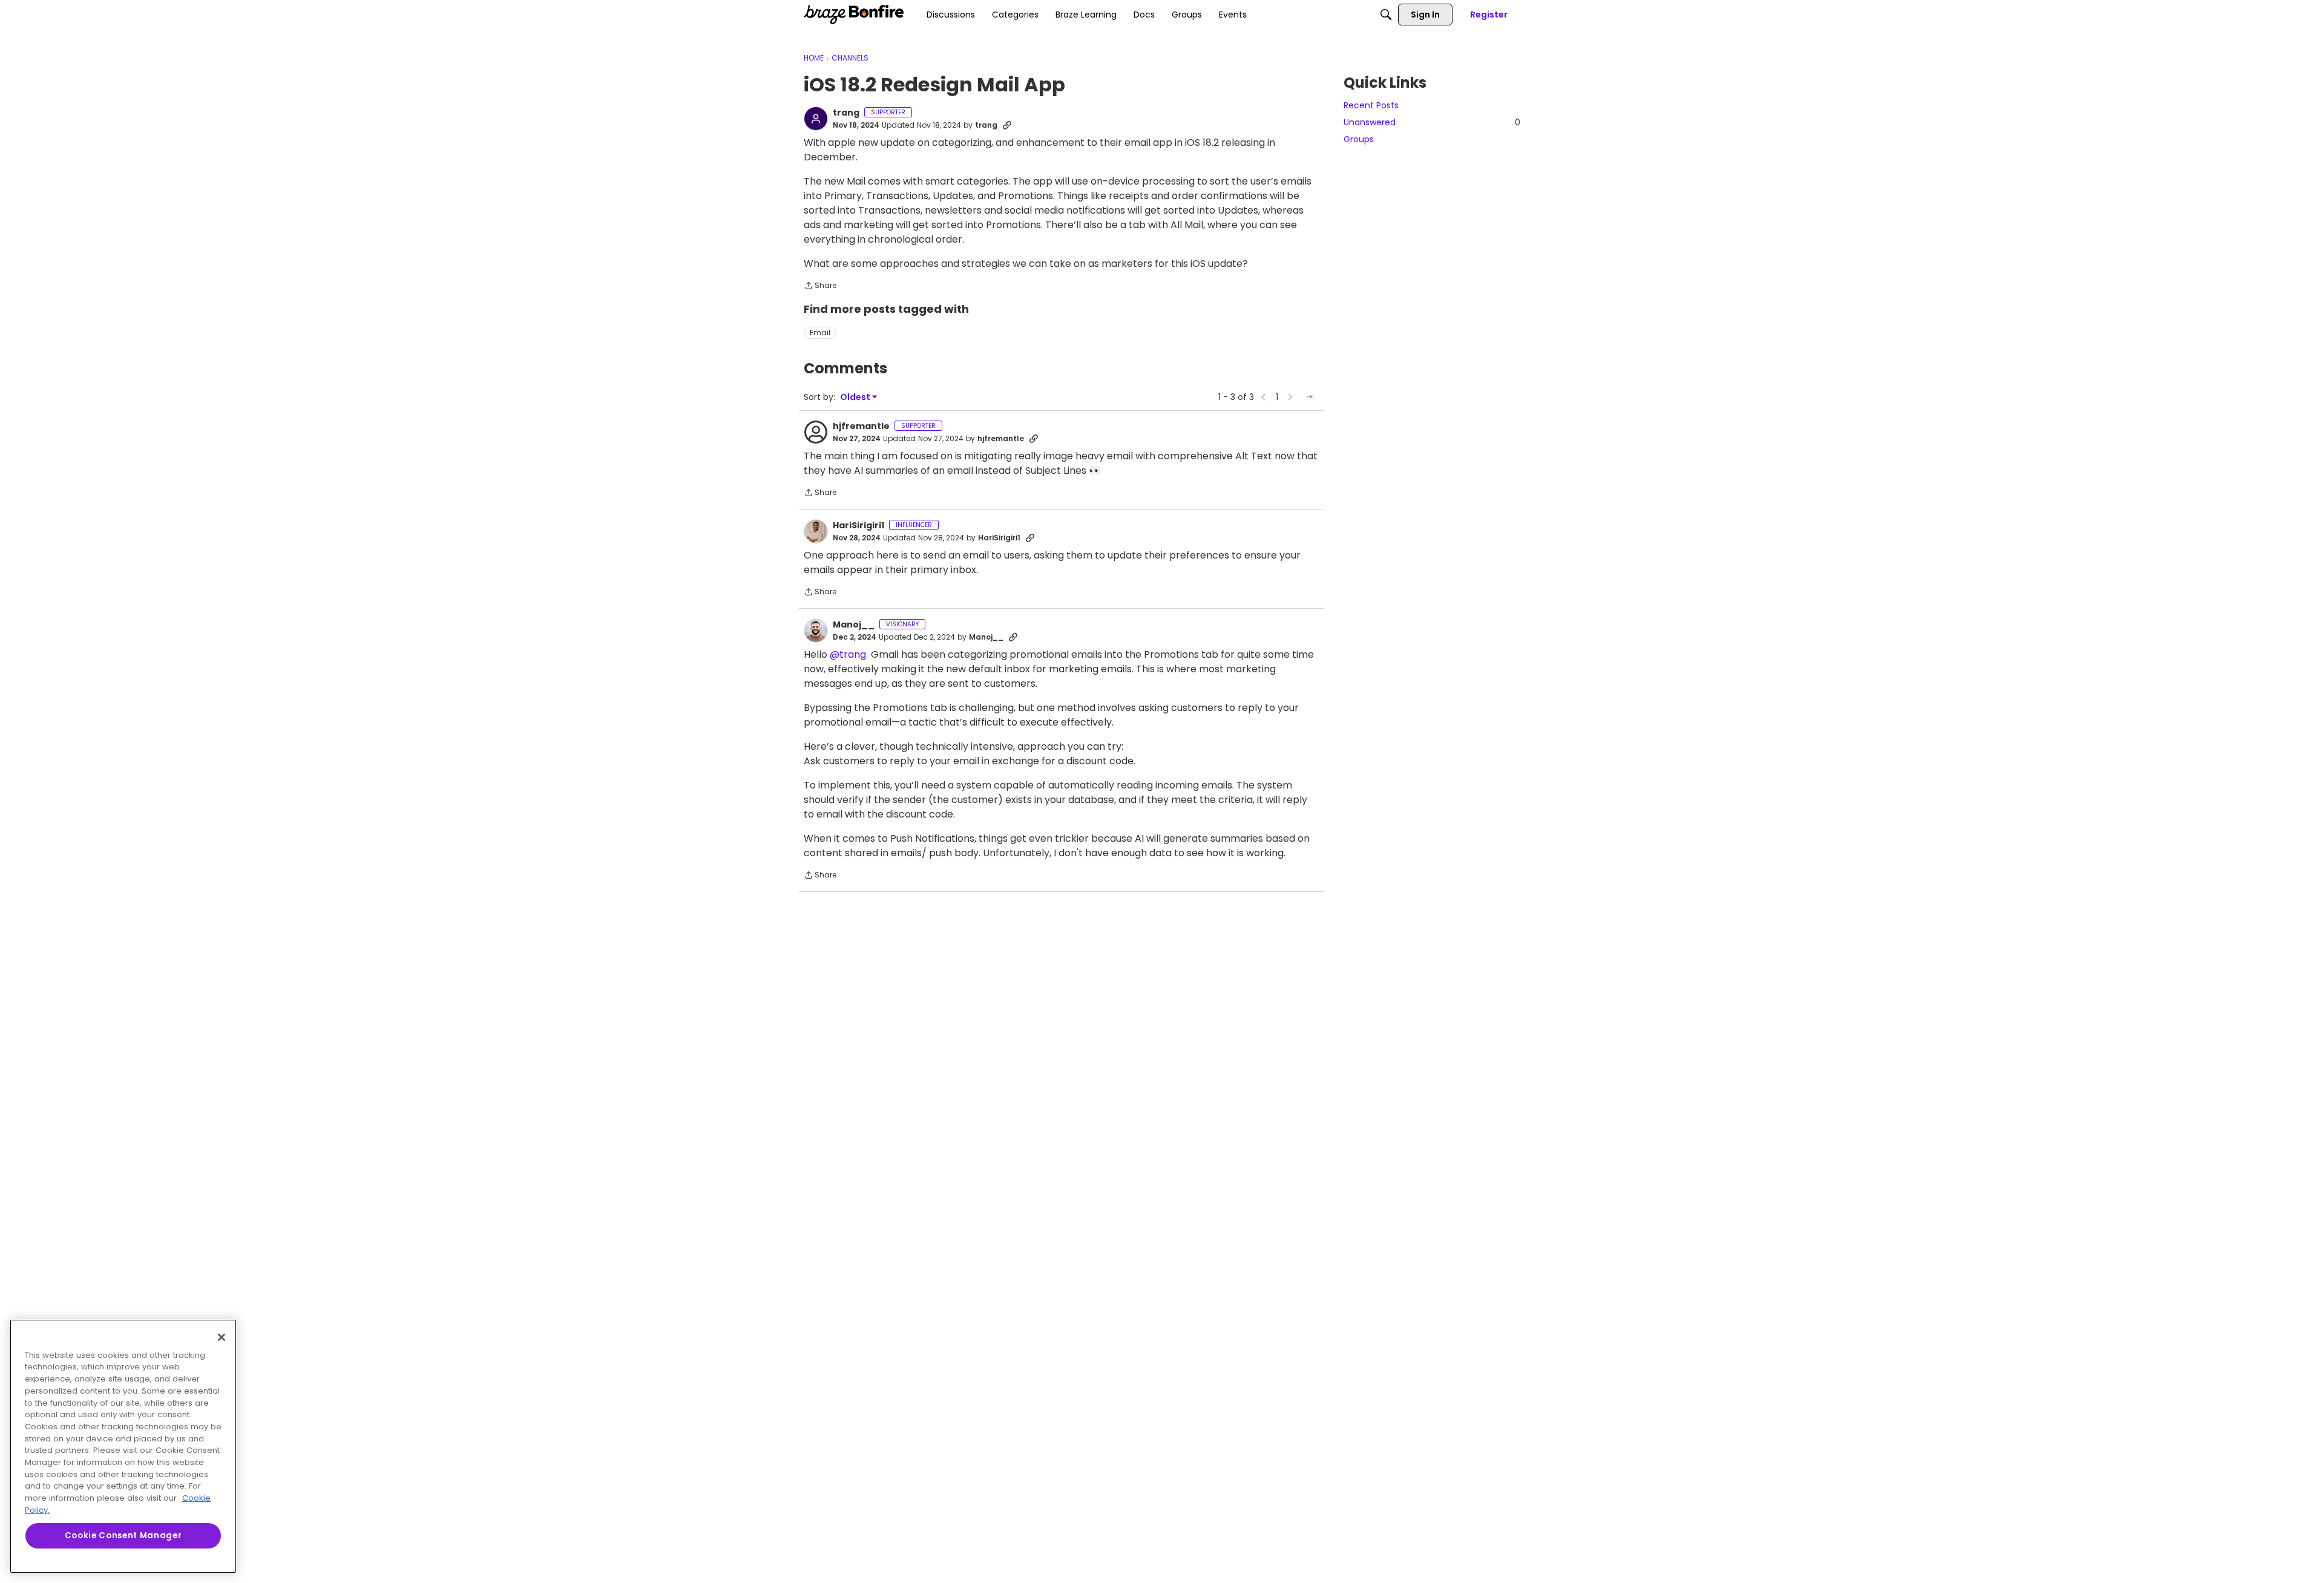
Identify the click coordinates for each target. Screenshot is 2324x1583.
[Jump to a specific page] (1310, 397)
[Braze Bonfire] (854, 15)
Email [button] (820, 333)
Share (820, 287)
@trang (848, 654)
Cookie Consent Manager (123, 1535)
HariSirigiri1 (858, 526)
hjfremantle (861, 427)
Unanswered (1432, 122)
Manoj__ (854, 625)
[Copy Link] (1007, 125)
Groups (1359, 139)
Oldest (856, 397)
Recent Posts (1371, 105)
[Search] (1386, 15)
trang (846, 113)
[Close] (222, 1337)
